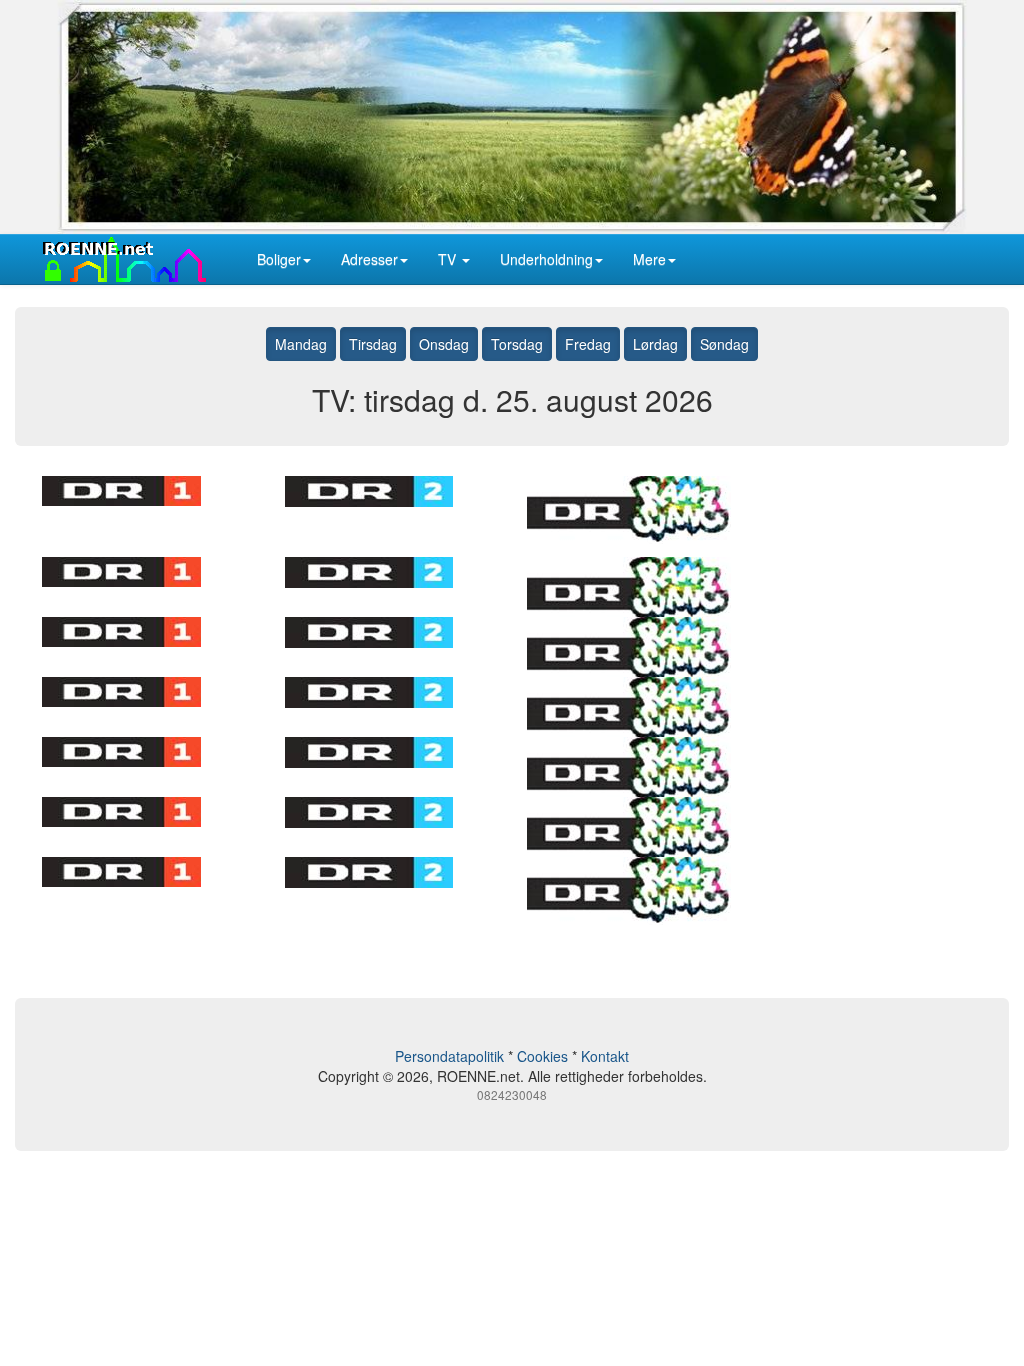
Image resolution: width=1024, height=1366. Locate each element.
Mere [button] (649, 259)
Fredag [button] (588, 344)
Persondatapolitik (449, 1056)
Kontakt (605, 1056)
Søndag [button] (724, 344)
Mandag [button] (301, 344)
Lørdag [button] (655, 344)
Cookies (542, 1056)
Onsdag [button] (444, 344)
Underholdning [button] (546, 259)
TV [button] (449, 259)
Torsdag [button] (517, 344)
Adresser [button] (369, 259)
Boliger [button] (279, 259)
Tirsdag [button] (373, 344)
